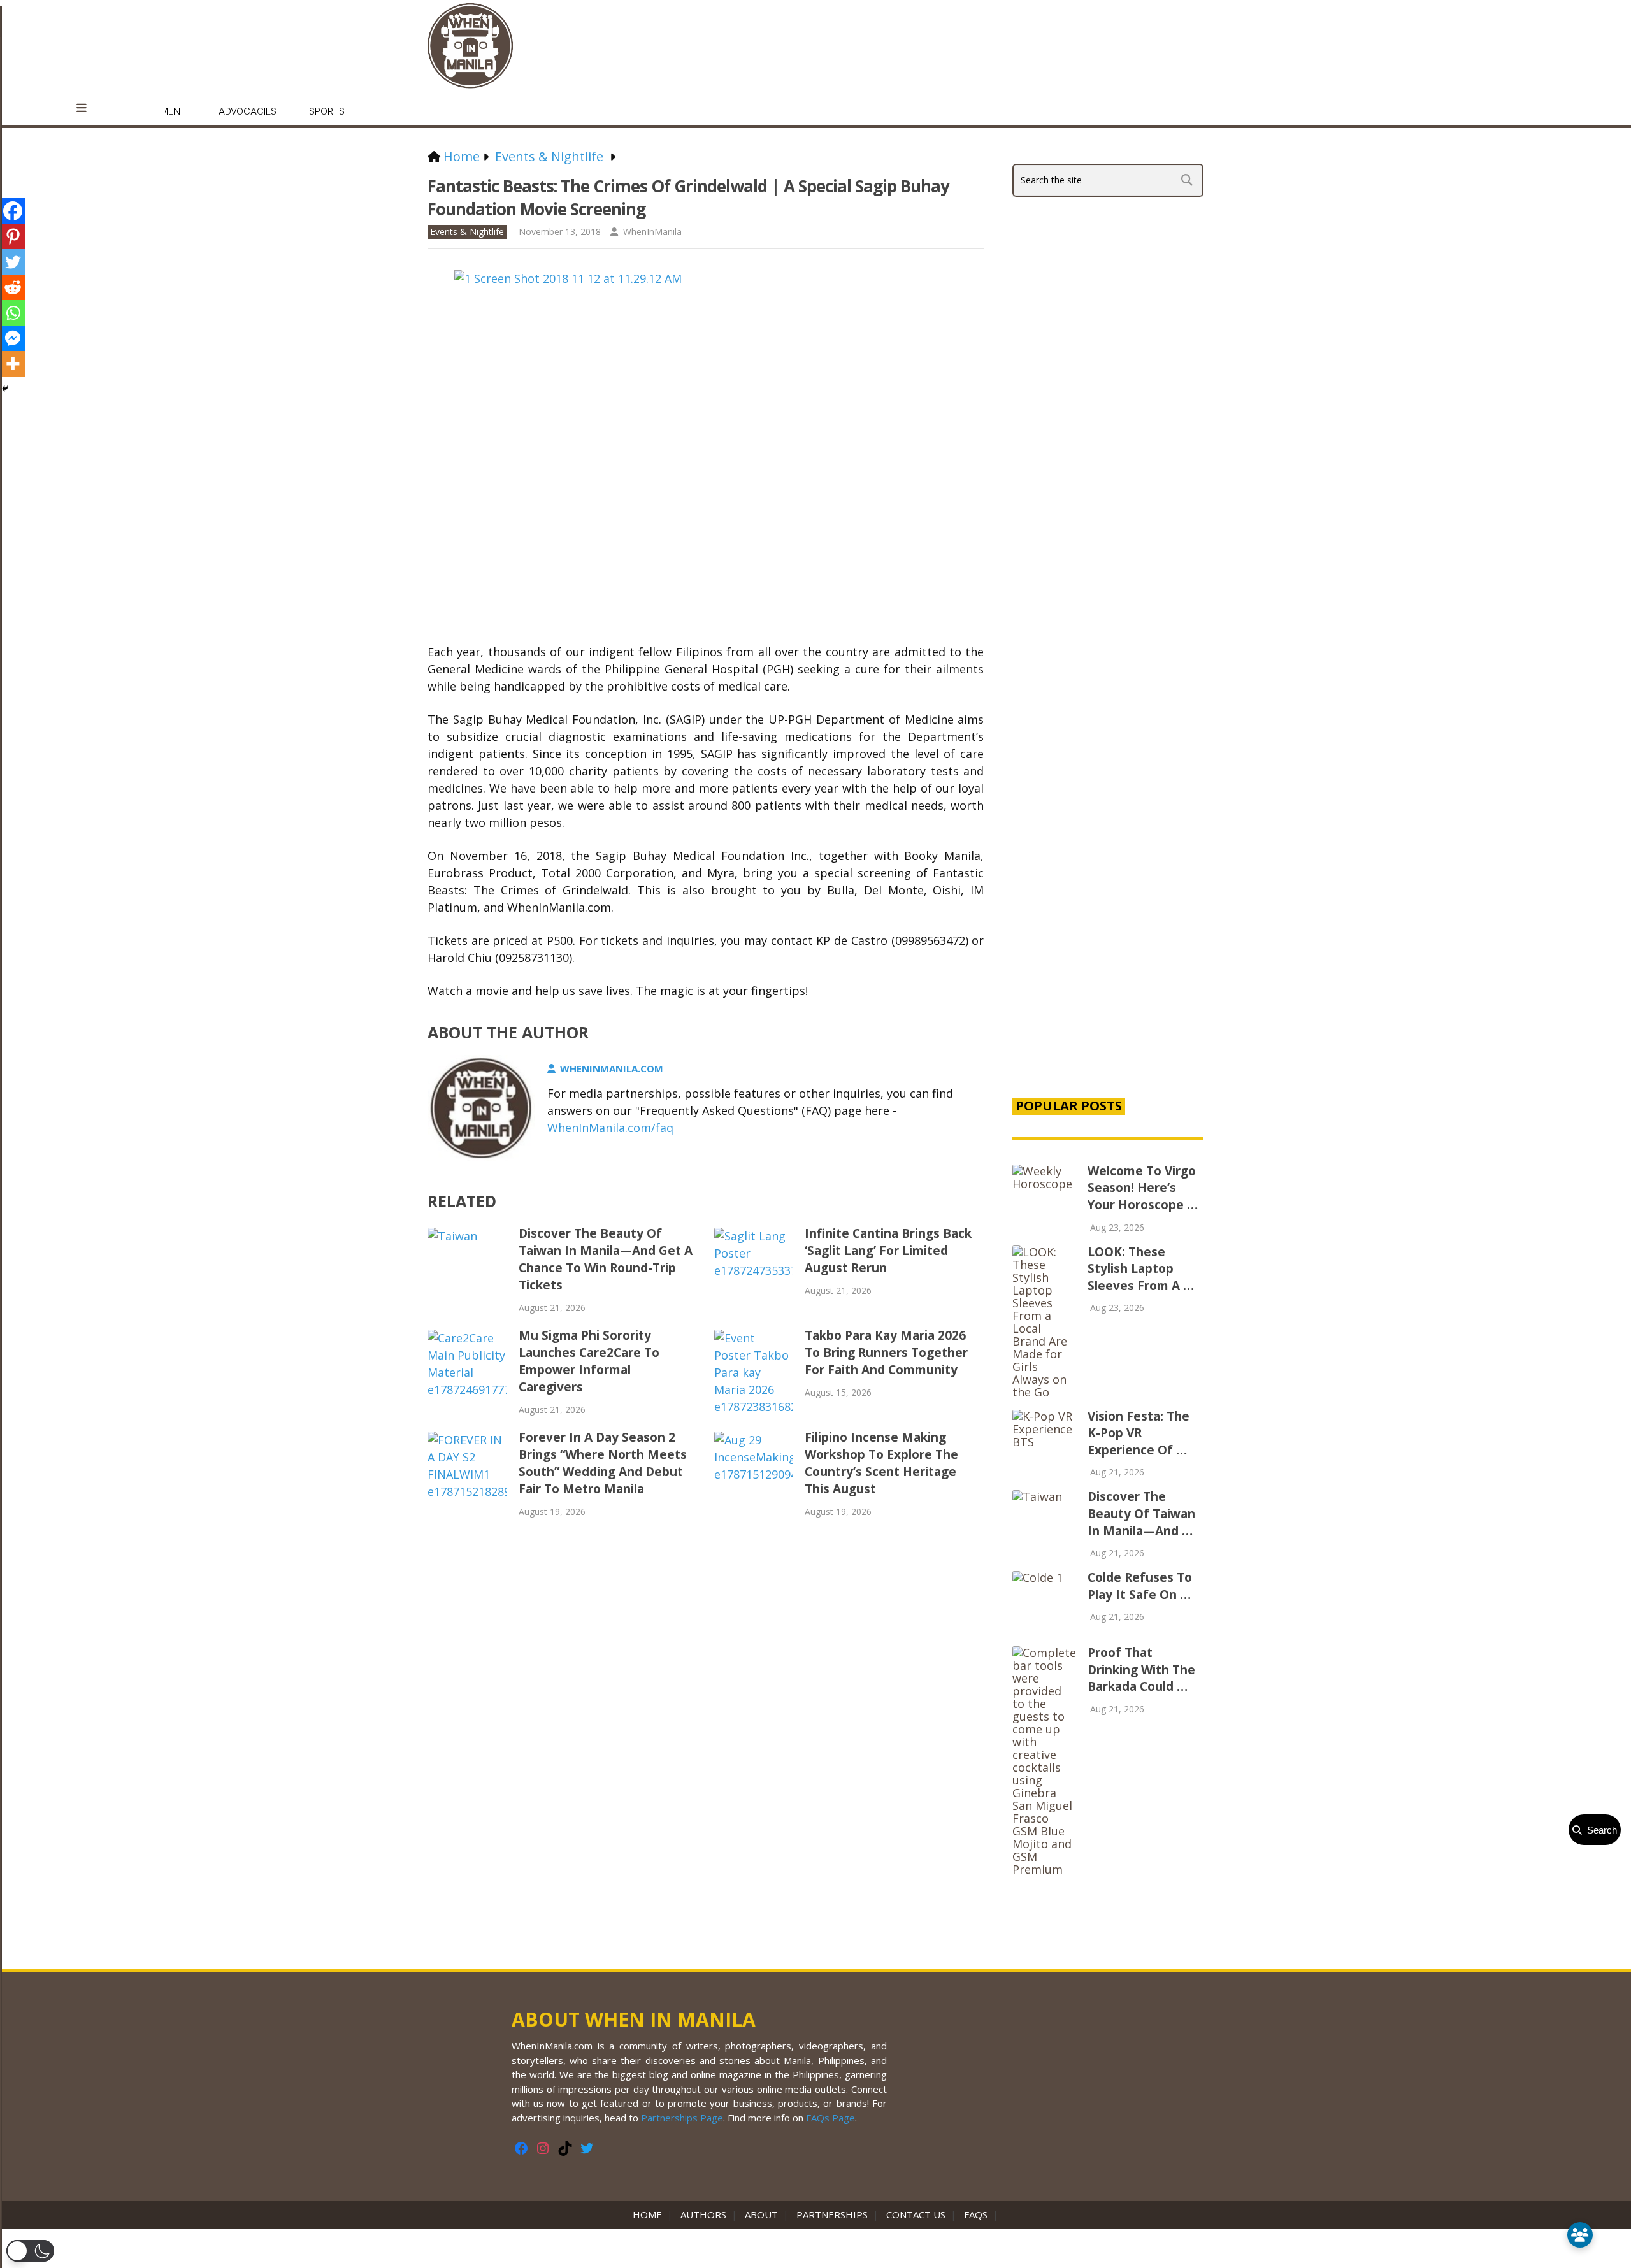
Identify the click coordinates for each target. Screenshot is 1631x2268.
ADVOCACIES (248, 111)
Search (1599, 1830)
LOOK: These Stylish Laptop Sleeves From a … (1141, 1269)
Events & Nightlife (467, 232)
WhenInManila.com (612, 1068)
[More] (13, 364)
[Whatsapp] (13, 313)
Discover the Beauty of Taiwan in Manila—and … (1141, 1513)
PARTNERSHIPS (832, 2214)
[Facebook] (13, 211)
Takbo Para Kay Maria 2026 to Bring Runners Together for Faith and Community (886, 1353)
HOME (650, 2214)
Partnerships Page (682, 2118)
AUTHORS (703, 2214)
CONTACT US (916, 2214)
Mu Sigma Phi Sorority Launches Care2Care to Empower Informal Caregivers (589, 1361)
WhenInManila (652, 232)
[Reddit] (13, 287)
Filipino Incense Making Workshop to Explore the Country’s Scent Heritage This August (881, 1463)
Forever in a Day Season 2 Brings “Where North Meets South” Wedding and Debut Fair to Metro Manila (603, 1463)
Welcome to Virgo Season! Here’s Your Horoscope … (1143, 1188)
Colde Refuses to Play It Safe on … (1140, 1586)
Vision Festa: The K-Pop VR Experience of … (1139, 1433)
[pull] (88, 108)
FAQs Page (830, 2118)
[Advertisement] (1108, 869)
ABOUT (761, 2214)
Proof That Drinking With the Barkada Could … (1141, 1669)
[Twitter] (13, 262)
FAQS (976, 2214)
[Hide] (5, 389)
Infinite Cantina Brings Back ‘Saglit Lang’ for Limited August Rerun (888, 1251)
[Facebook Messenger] (13, 338)
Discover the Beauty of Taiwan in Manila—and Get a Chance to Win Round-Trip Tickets (606, 1259)
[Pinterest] (13, 236)
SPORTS (327, 111)
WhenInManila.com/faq (610, 1128)
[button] (30, 2251)
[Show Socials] (1580, 2235)
